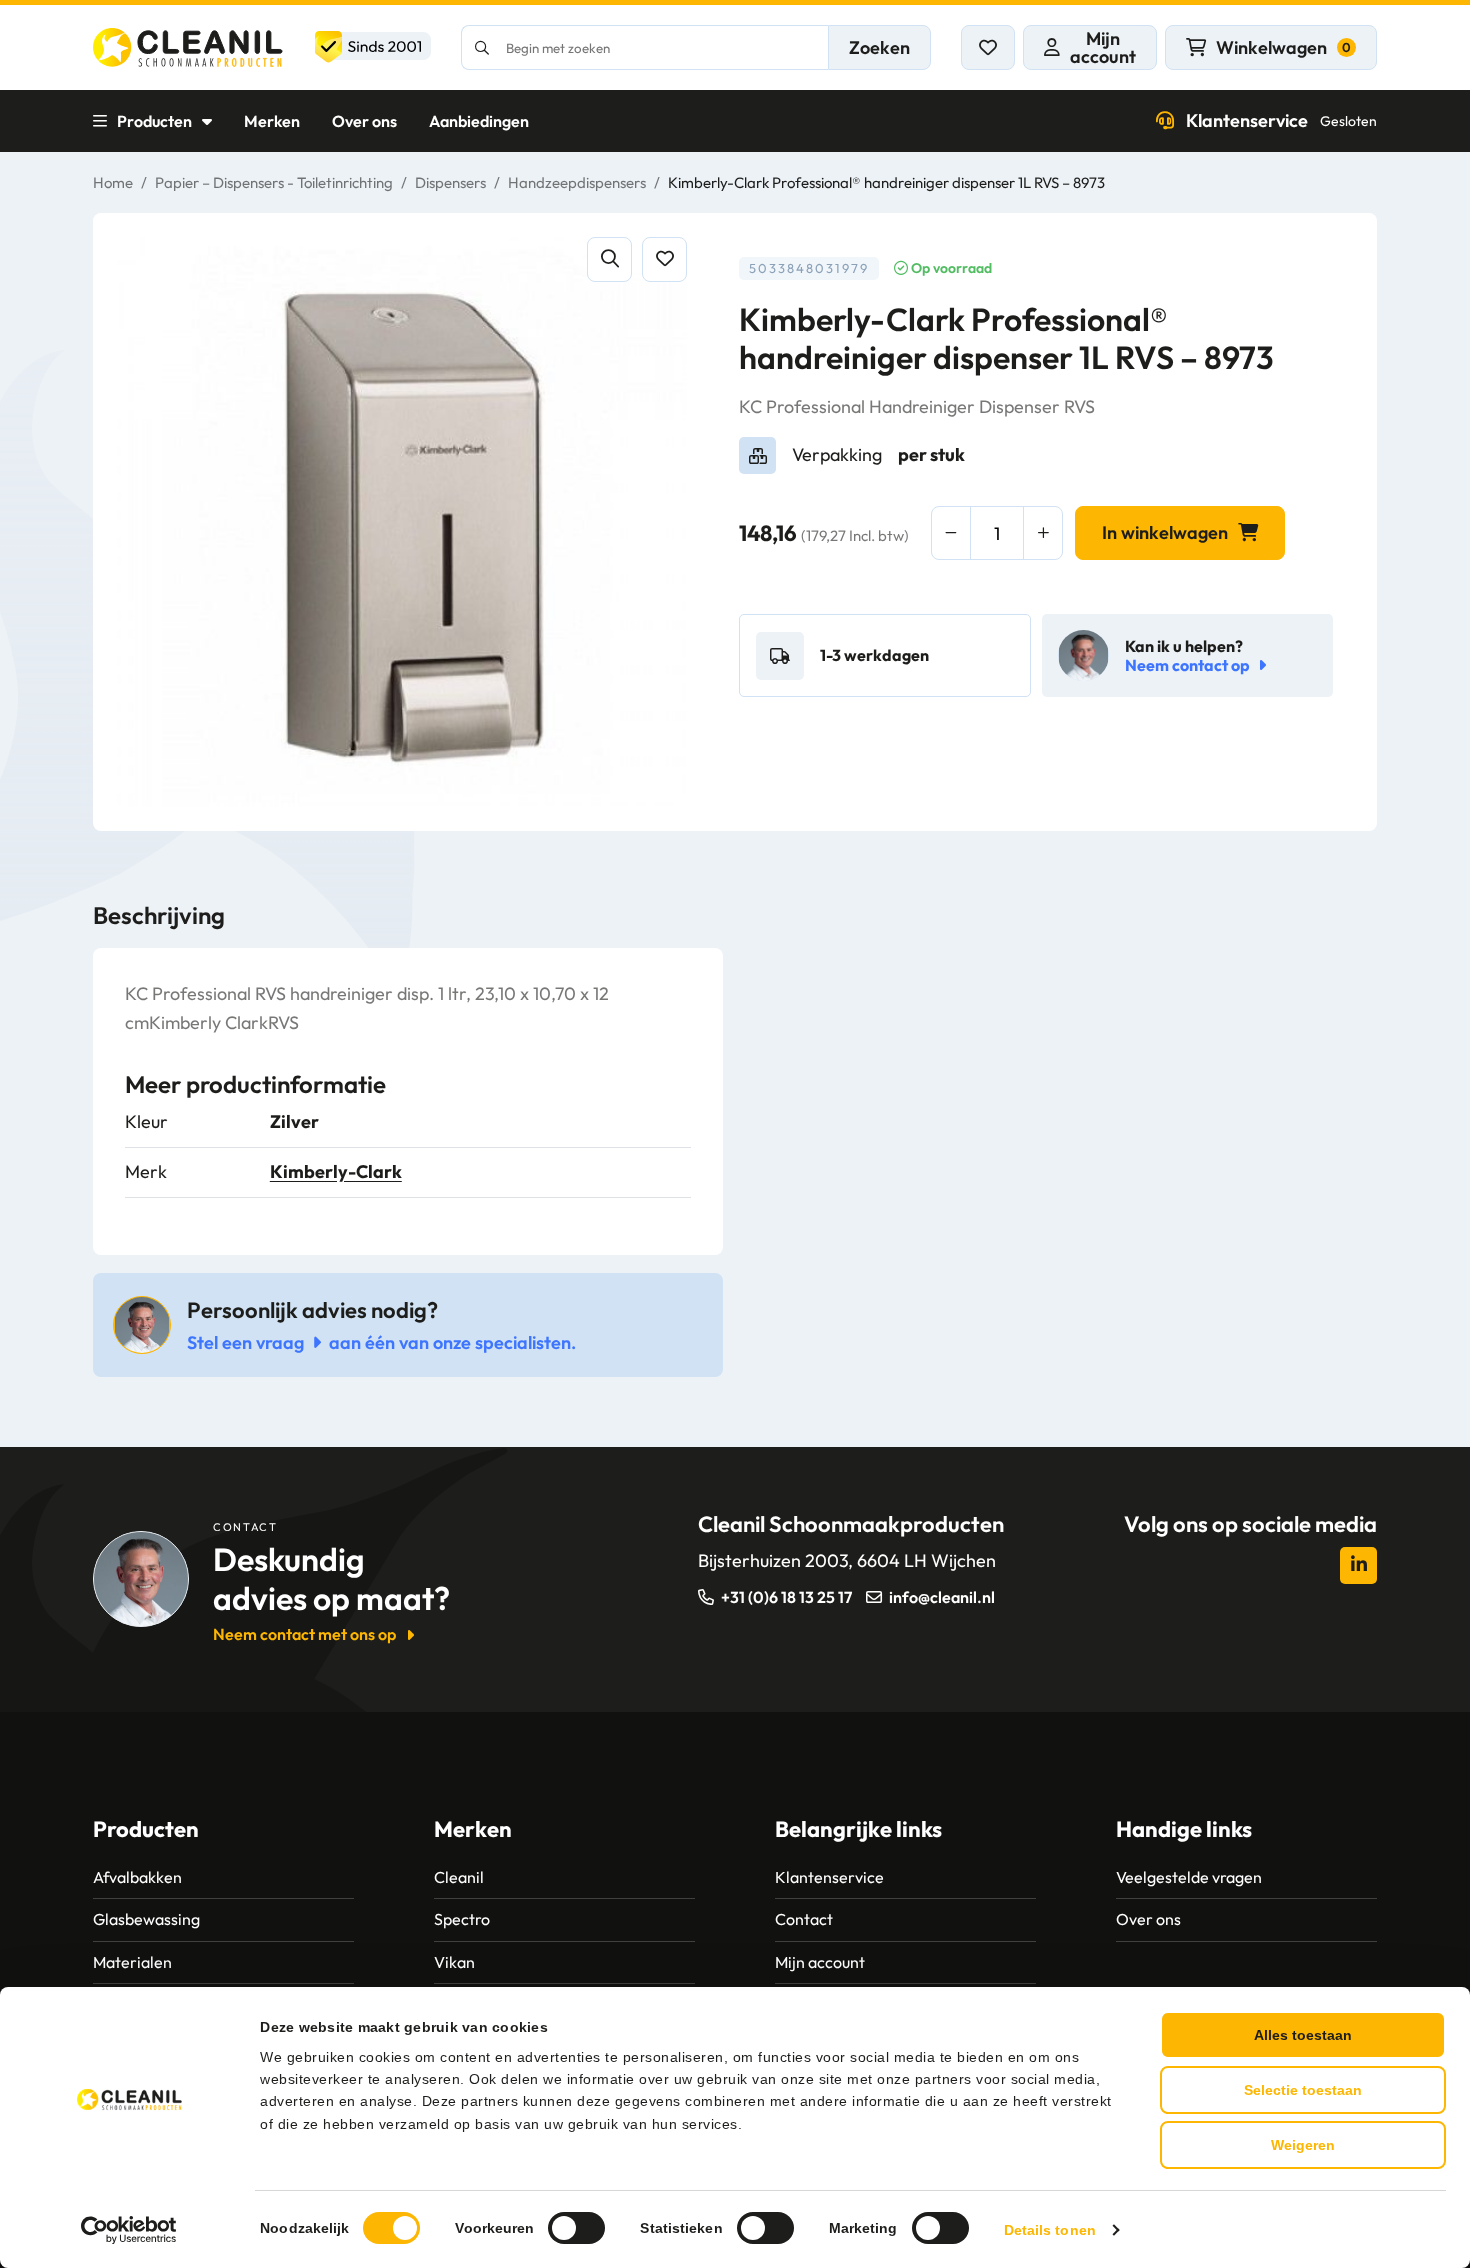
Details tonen (1050, 2230)
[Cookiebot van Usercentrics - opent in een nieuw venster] (129, 2230)
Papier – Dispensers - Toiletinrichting (274, 182)
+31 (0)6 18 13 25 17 (786, 1597)
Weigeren (1303, 2145)
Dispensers (450, 182)
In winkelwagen (1165, 532)
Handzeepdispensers (577, 182)
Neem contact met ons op (304, 1634)
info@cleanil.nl (942, 1597)
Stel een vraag (245, 1342)
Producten (154, 121)
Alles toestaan (1303, 2035)
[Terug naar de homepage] (262, 47)
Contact (804, 1919)
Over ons (364, 121)
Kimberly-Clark (336, 1171)
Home (113, 182)
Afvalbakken (137, 1877)
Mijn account (820, 1962)
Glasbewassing (146, 1919)
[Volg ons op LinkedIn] (1358, 1565)
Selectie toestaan (1303, 2090)
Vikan (454, 1962)
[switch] (576, 2228)
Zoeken (879, 47)
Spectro (462, 1919)
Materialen (132, 1962)
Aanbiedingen (479, 121)
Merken (272, 121)
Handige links (1184, 1829)
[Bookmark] (664, 259)
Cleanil (459, 1877)
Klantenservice (1281, 120)
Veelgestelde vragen (1189, 1877)
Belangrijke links (858, 1829)
